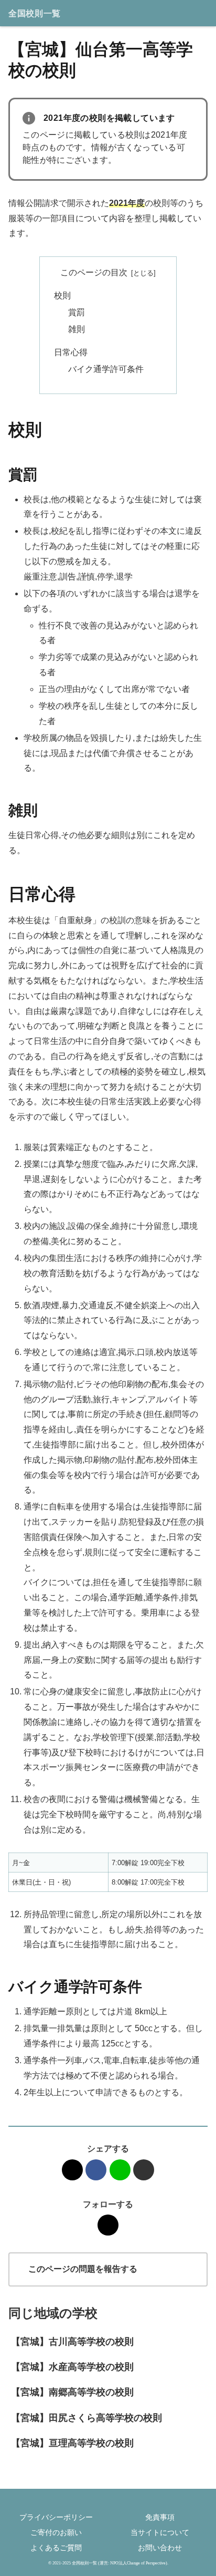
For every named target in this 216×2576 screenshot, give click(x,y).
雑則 (77, 329)
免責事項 (160, 2517)
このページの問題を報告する (83, 2269)
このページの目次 (94, 272)
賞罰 (77, 312)
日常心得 (71, 352)
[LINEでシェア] (120, 2170)
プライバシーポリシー (56, 2517)
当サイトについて (160, 2532)
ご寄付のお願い (56, 2532)
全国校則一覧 (35, 13)
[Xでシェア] (72, 2170)
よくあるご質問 (56, 2548)
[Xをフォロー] (108, 2225)
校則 (62, 296)
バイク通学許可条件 (106, 369)
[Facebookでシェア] (96, 2170)
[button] (144, 2170)
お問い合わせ (160, 2548)
